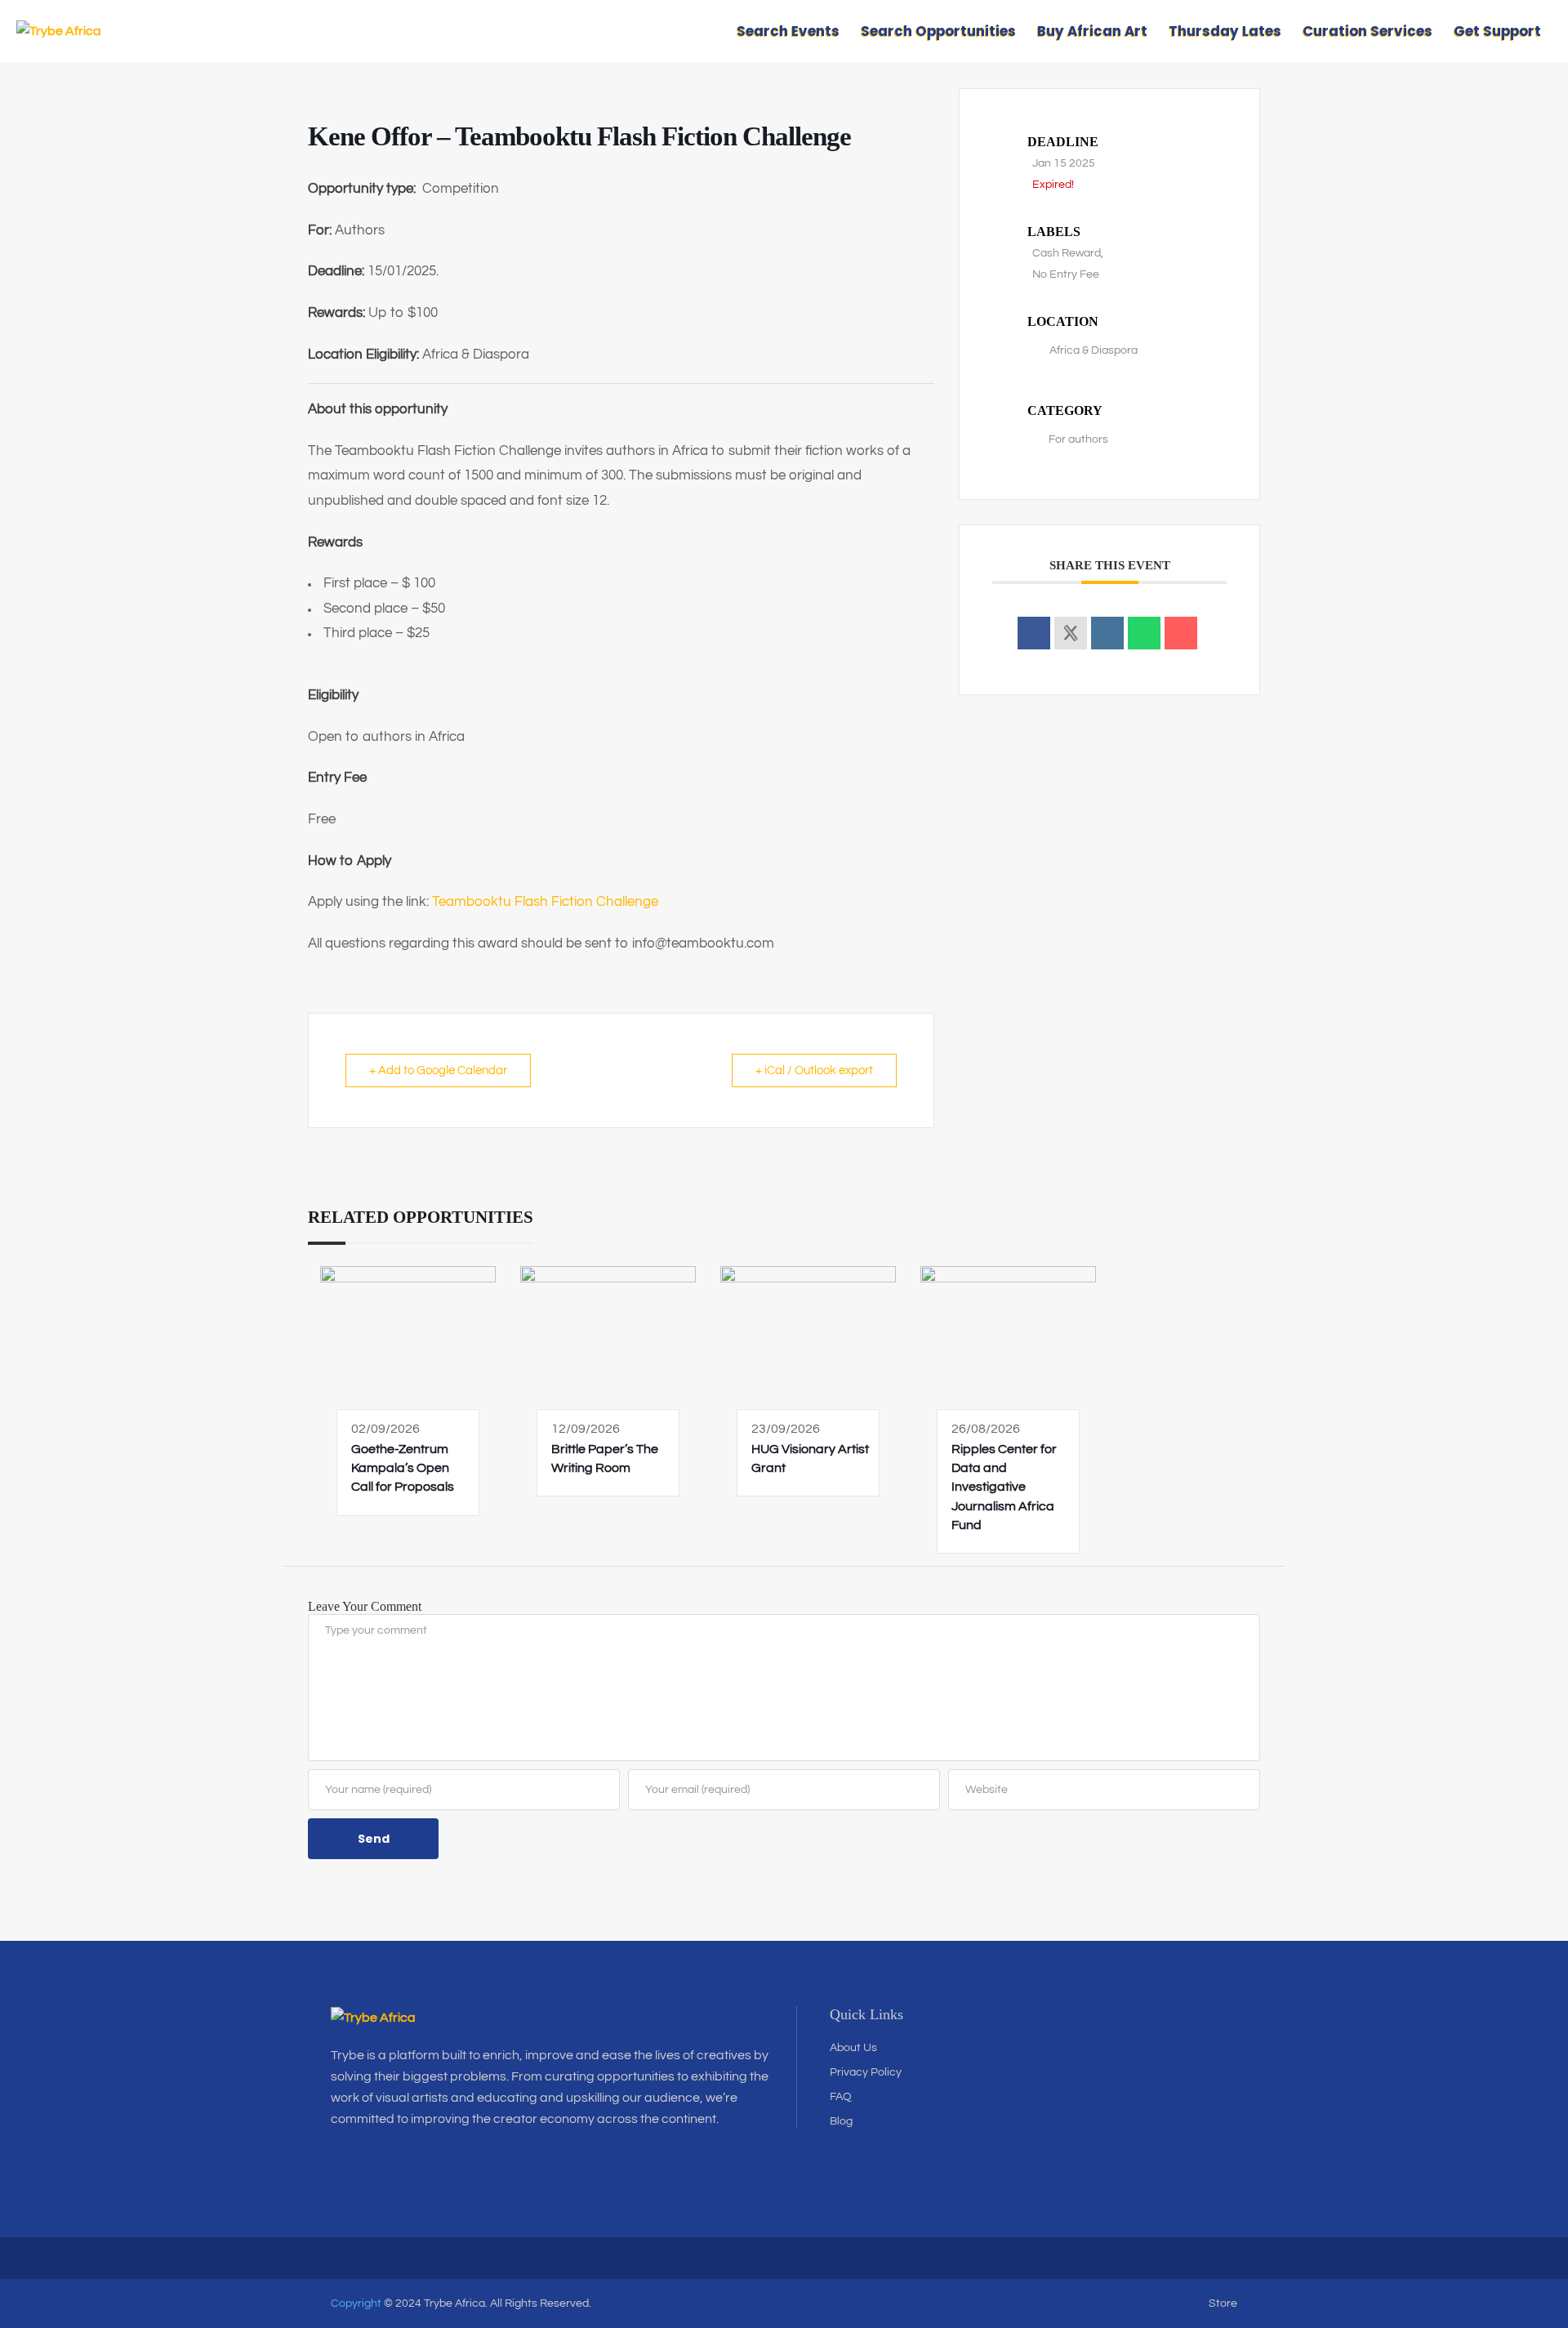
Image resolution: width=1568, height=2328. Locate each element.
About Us (853, 2048)
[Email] (1181, 633)
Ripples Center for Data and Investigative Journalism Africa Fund (1004, 1487)
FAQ (841, 2097)
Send (374, 1839)
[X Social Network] (1071, 633)
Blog (841, 2121)
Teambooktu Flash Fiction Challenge (545, 902)
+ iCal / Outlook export (814, 1070)
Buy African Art (1092, 31)
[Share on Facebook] (1034, 633)
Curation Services (1368, 31)
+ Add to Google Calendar (438, 1070)
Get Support (1497, 31)
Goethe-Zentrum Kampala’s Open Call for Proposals (403, 1468)
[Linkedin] (1107, 633)
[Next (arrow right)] (1539, 1164)
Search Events (788, 31)
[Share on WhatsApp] (1144, 633)
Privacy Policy (866, 2072)
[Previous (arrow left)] (29, 1164)
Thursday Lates (1225, 31)
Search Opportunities (938, 31)
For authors (1078, 439)
